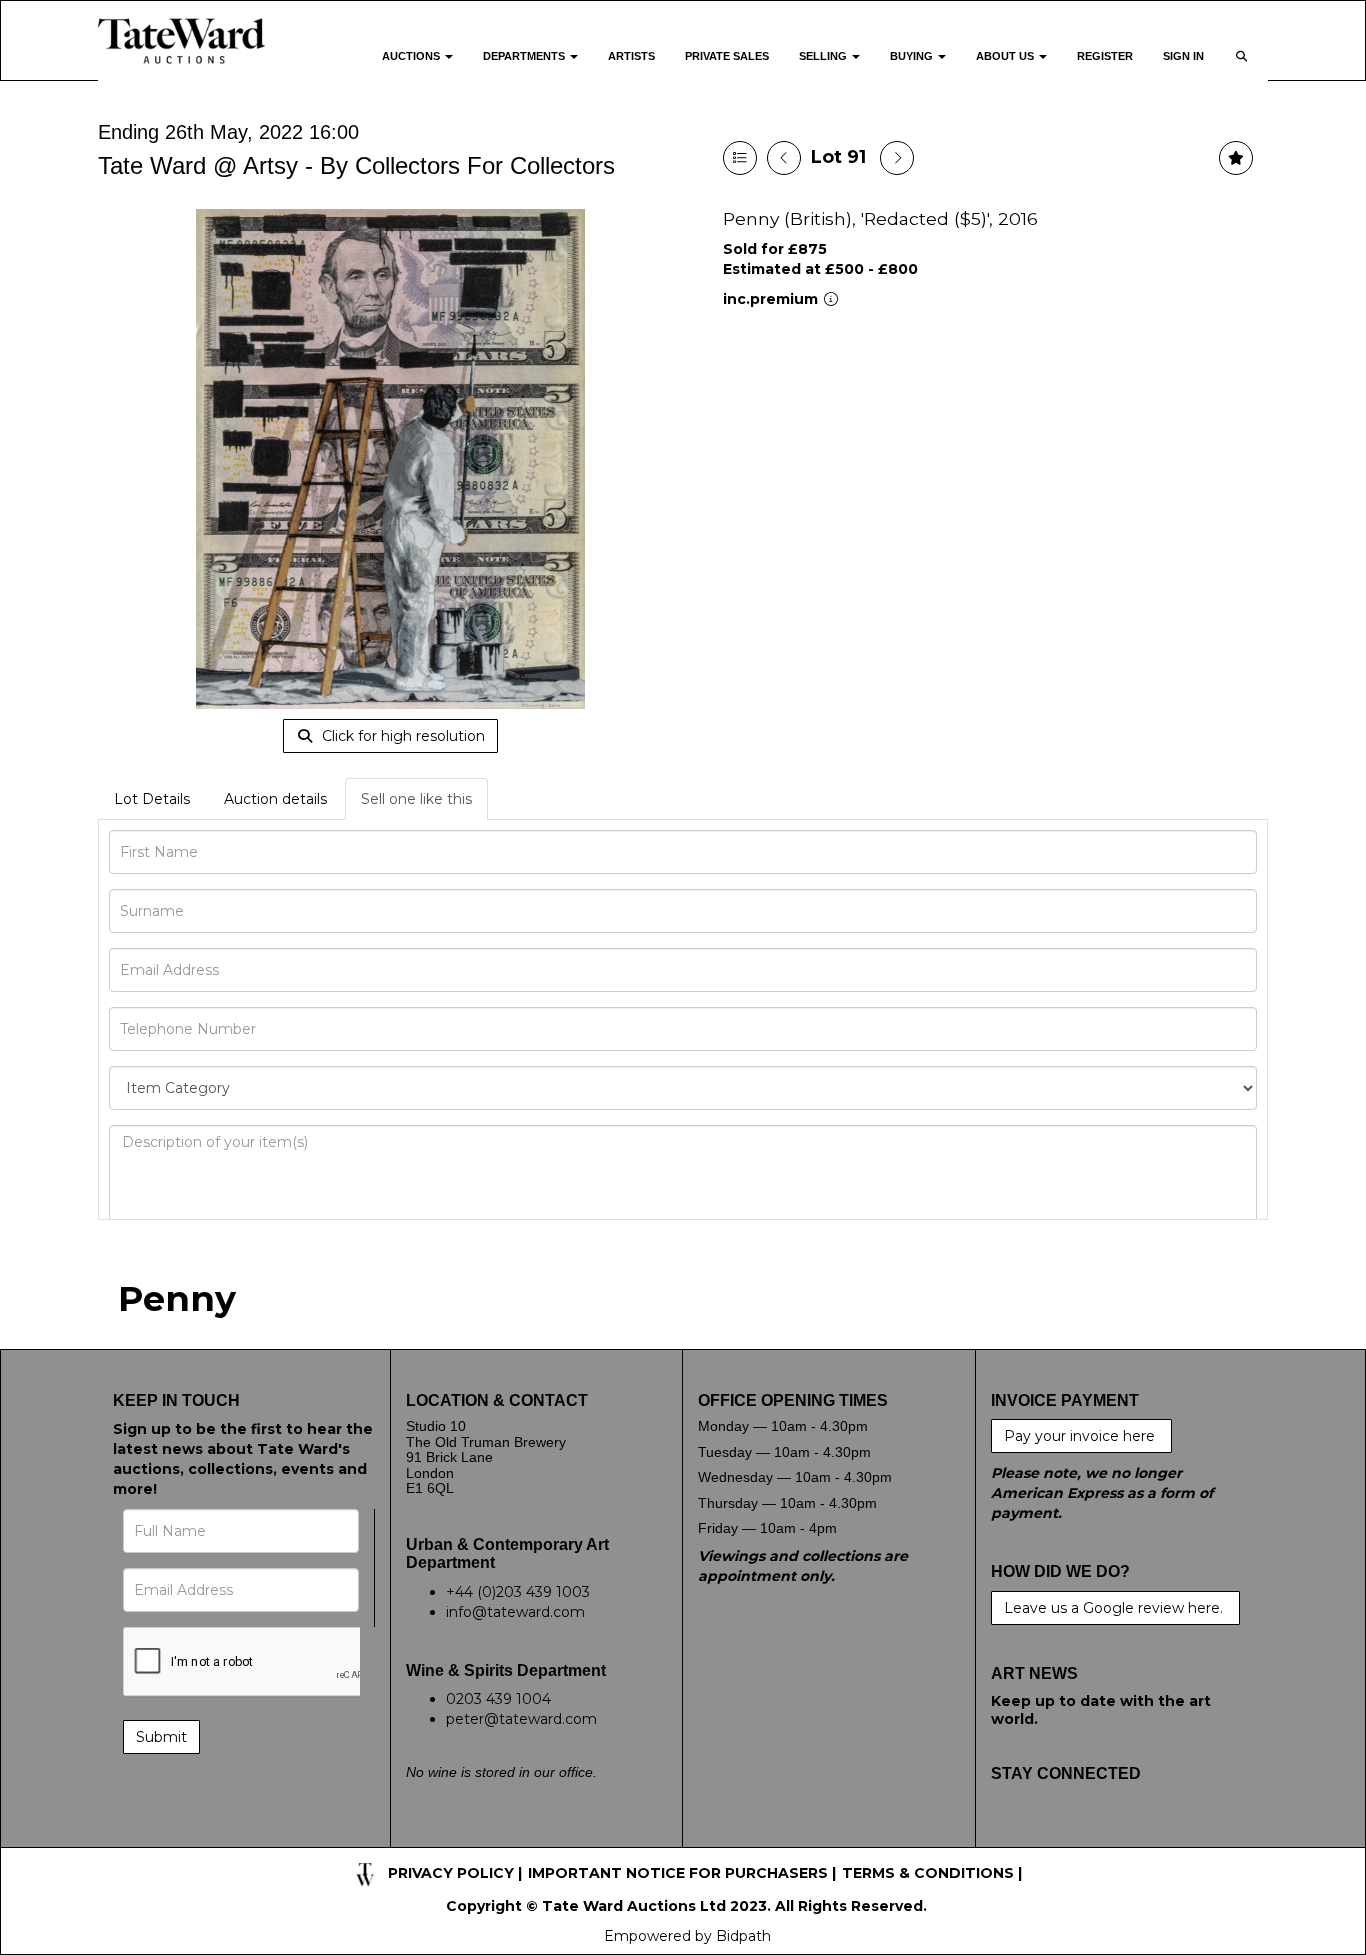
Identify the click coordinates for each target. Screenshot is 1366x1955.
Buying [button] (913, 56)
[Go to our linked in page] (1093, 1837)
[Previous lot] (784, 158)
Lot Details (152, 799)
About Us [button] (1006, 56)
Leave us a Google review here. (1115, 1608)
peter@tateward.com (521, 1719)
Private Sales (727, 56)
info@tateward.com (515, 1612)
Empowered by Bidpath (687, 1936)
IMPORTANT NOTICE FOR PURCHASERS (678, 1873)
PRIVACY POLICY (451, 1873)
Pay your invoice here (1081, 1436)
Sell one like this (416, 799)
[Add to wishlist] (1236, 158)
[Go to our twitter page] (1051, 1837)
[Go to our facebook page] (1010, 1837)
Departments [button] (525, 56)
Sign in (1183, 56)
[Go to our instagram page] (1134, 1837)
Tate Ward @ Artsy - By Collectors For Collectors (356, 165)
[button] (1243, 68)
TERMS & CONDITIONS (928, 1873)
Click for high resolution (401, 736)
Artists (631, 56)
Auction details (275, 799)
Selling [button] (824, 56)
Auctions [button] (412, 56)
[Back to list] (740, 158)
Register (1105, 56)
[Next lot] (897, 158)
